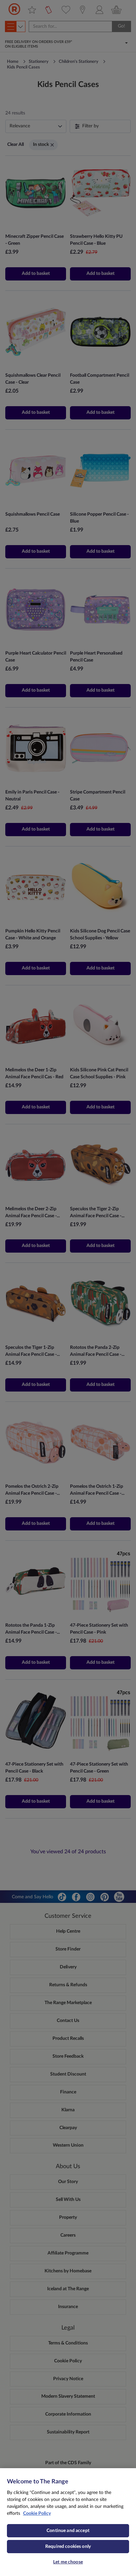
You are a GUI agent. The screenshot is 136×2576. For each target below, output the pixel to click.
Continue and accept (68, 2531)
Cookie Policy (37, 2513)
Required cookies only (68, 2547)
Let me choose (68, 2562)
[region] (68, 2522)
